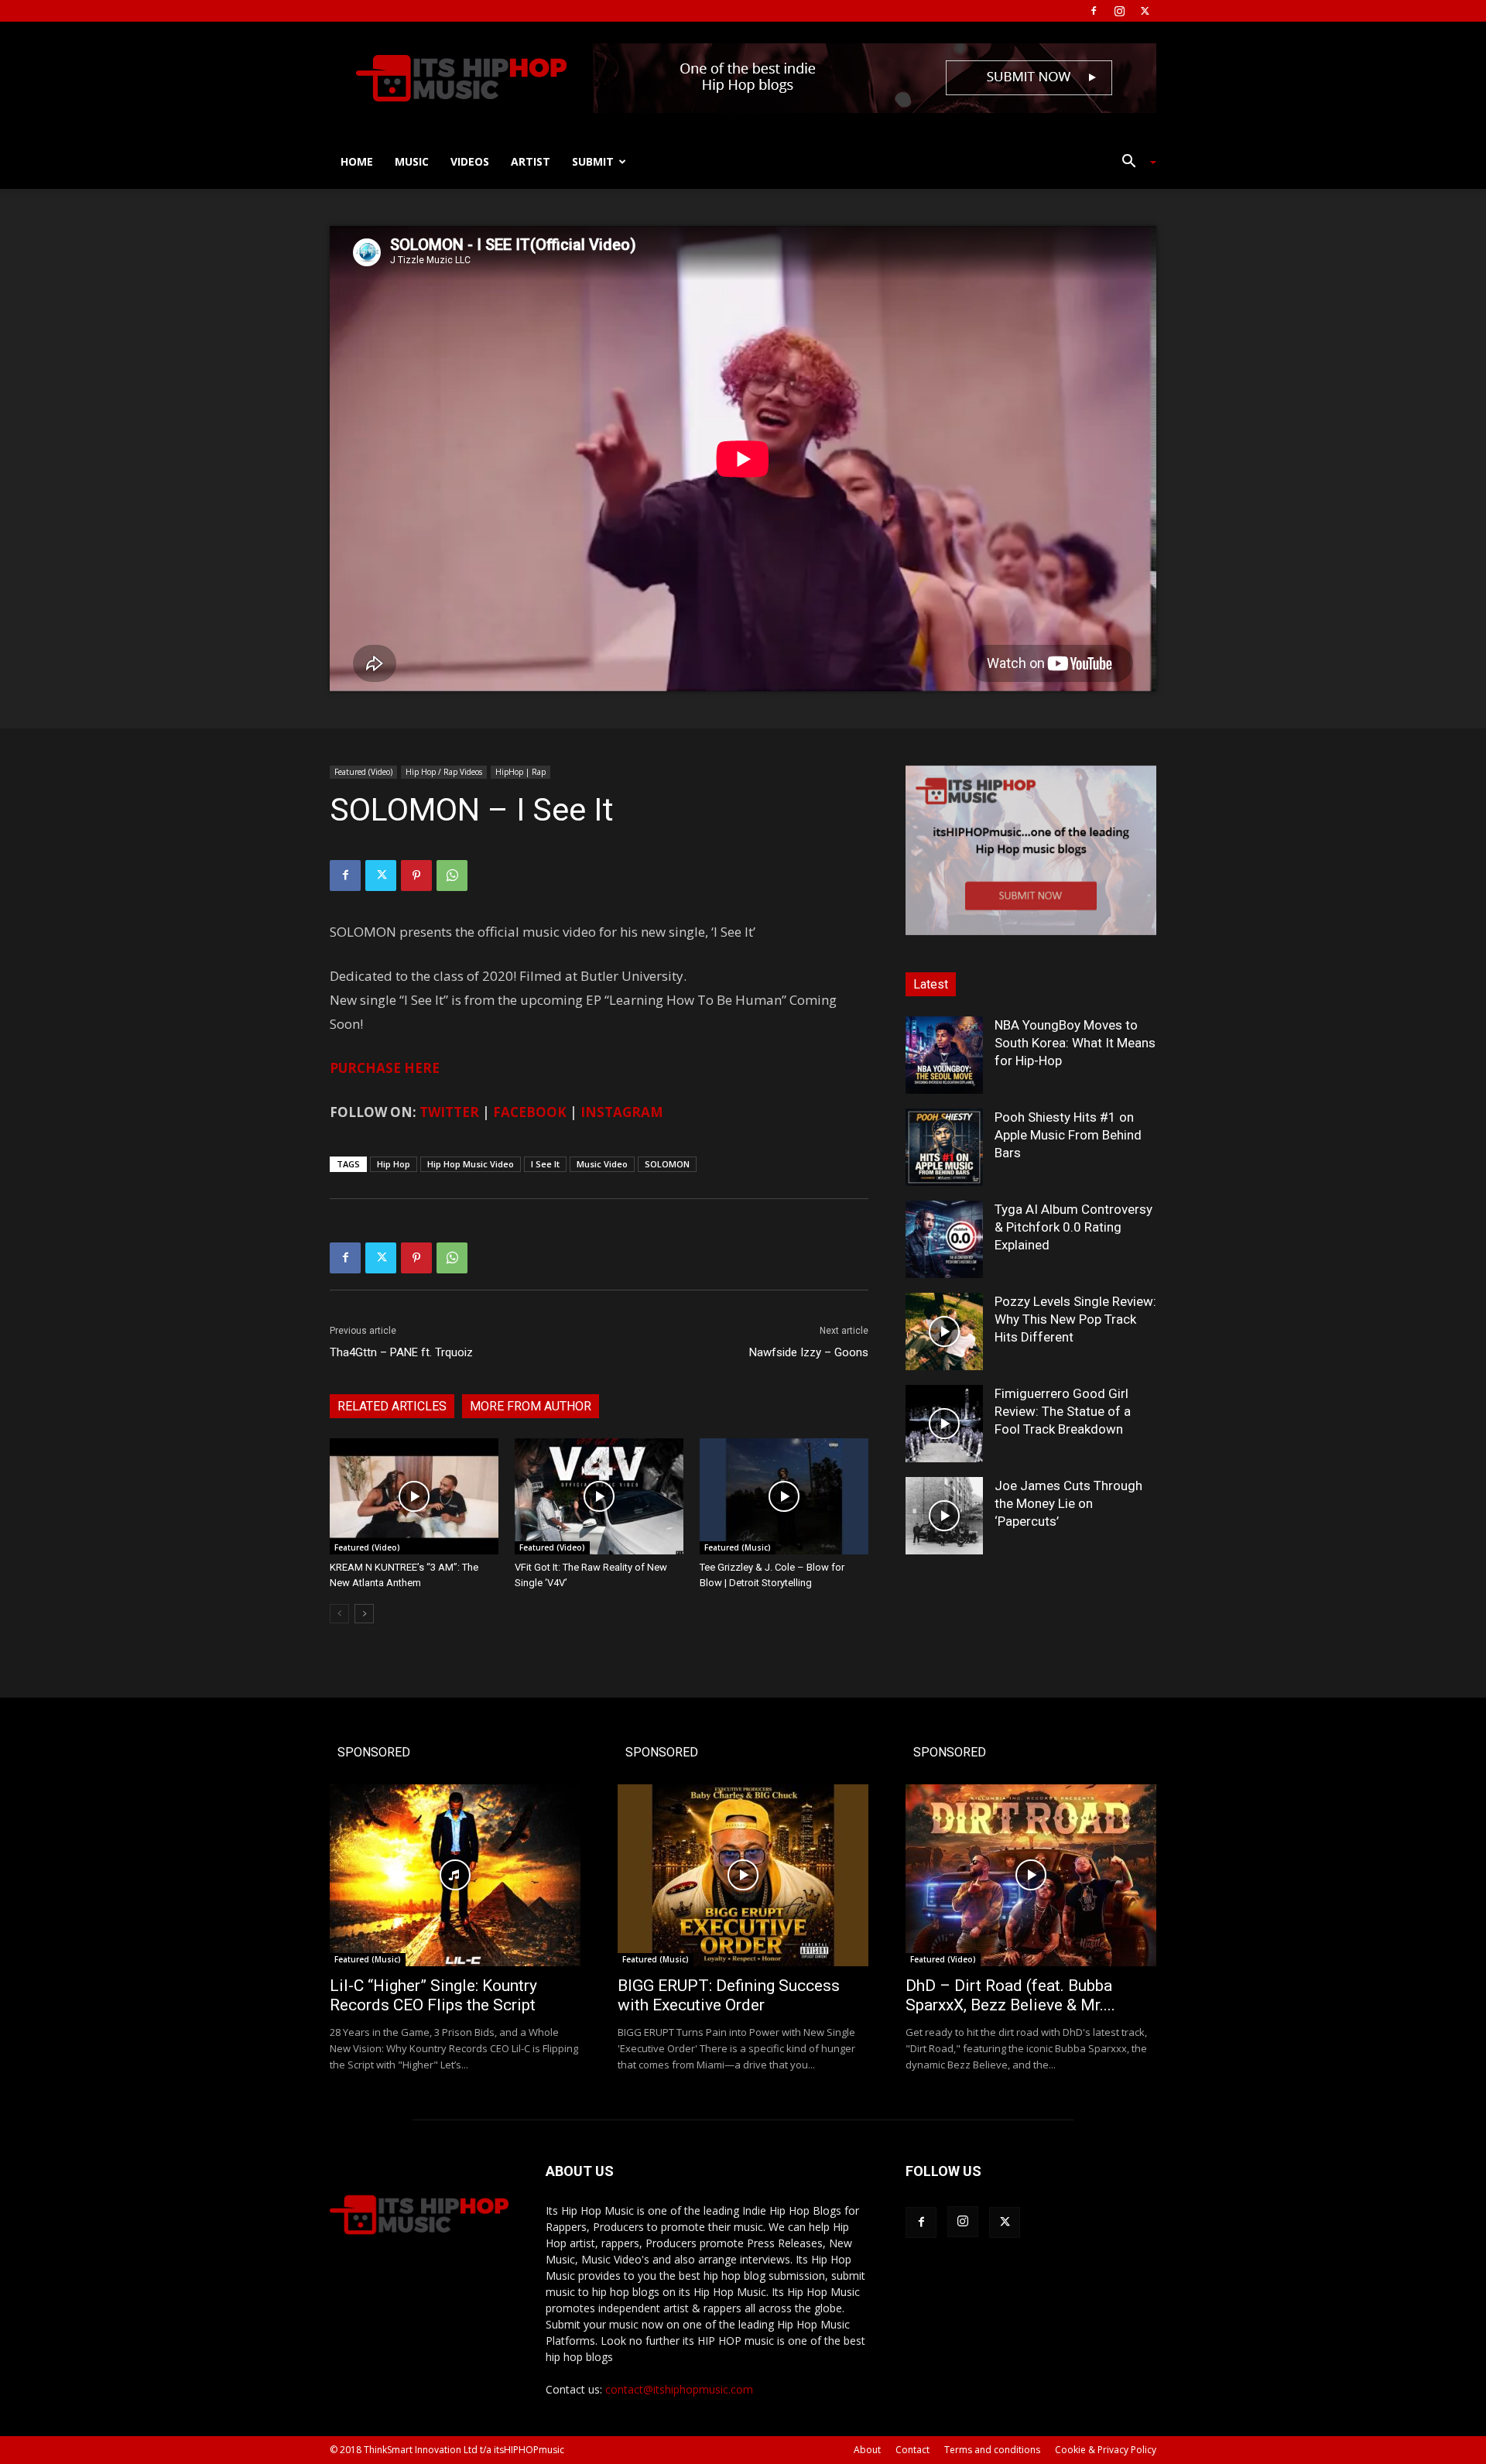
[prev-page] (339, 1614)
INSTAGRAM (622, 1112)
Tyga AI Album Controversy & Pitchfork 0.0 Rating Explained (1073, 1227)
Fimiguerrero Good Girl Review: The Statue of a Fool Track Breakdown (1063, 1411)
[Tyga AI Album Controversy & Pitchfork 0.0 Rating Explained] (944, 1239)
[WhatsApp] (452, 876)
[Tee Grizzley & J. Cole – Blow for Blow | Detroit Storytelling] (784, 1496)
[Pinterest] (416, 876)
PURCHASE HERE (385, 1068)
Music (412, 161)
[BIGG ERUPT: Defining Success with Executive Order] (743, 1875)
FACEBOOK (530, 1112)
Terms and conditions (992, 2450)
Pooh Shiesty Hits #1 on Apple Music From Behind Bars (1068, 1135)
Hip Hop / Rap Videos (444, 772)
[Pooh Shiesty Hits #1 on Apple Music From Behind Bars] (944, 1147)
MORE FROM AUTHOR (531, 1406)
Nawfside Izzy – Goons (809, 1352)
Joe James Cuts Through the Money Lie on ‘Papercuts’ (1068, 1503)
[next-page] (364, 1614)
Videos (470, 161)
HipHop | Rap (520, 772)
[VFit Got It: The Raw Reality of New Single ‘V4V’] (599, 1496)
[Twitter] (1145, 11)
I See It (545, 1164)
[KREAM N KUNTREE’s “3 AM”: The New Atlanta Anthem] (414, 1496)
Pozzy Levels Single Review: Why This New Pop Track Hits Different (1075, 1319)
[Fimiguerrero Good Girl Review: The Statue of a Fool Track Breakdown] (944, 1424)
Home (357, 161)
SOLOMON (667, 1164)
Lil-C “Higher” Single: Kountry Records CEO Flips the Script (433, 1995)
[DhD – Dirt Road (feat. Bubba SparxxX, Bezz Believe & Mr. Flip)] (1031, 1875)
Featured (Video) (363, 772)
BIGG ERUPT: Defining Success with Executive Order (729, 1995)
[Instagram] (1119, 11)
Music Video (602, 1164)
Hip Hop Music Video (471, 1164)
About (867, 2450)
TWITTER (449, 1112)
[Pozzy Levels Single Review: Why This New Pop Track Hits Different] (944, 1331)
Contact (912, 2450)
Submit (593, 161)
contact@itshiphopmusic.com (679, 2389)
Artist (531, 161)
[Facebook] (1094, 11)
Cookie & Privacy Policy (1106, 2450)
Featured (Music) (738, 1547)
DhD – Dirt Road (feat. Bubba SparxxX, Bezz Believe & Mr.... (1010, 1995)
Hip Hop (394, 1164)
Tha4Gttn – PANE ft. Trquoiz (401, 1352)
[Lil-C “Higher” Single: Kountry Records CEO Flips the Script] (455, 1875)
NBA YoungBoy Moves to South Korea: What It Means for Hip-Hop (1075, 1043)
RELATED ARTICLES (392, 1406)
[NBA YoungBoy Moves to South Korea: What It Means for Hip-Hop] (944, 1055)
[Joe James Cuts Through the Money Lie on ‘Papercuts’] (944, 1516)
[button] (1133, 163)
